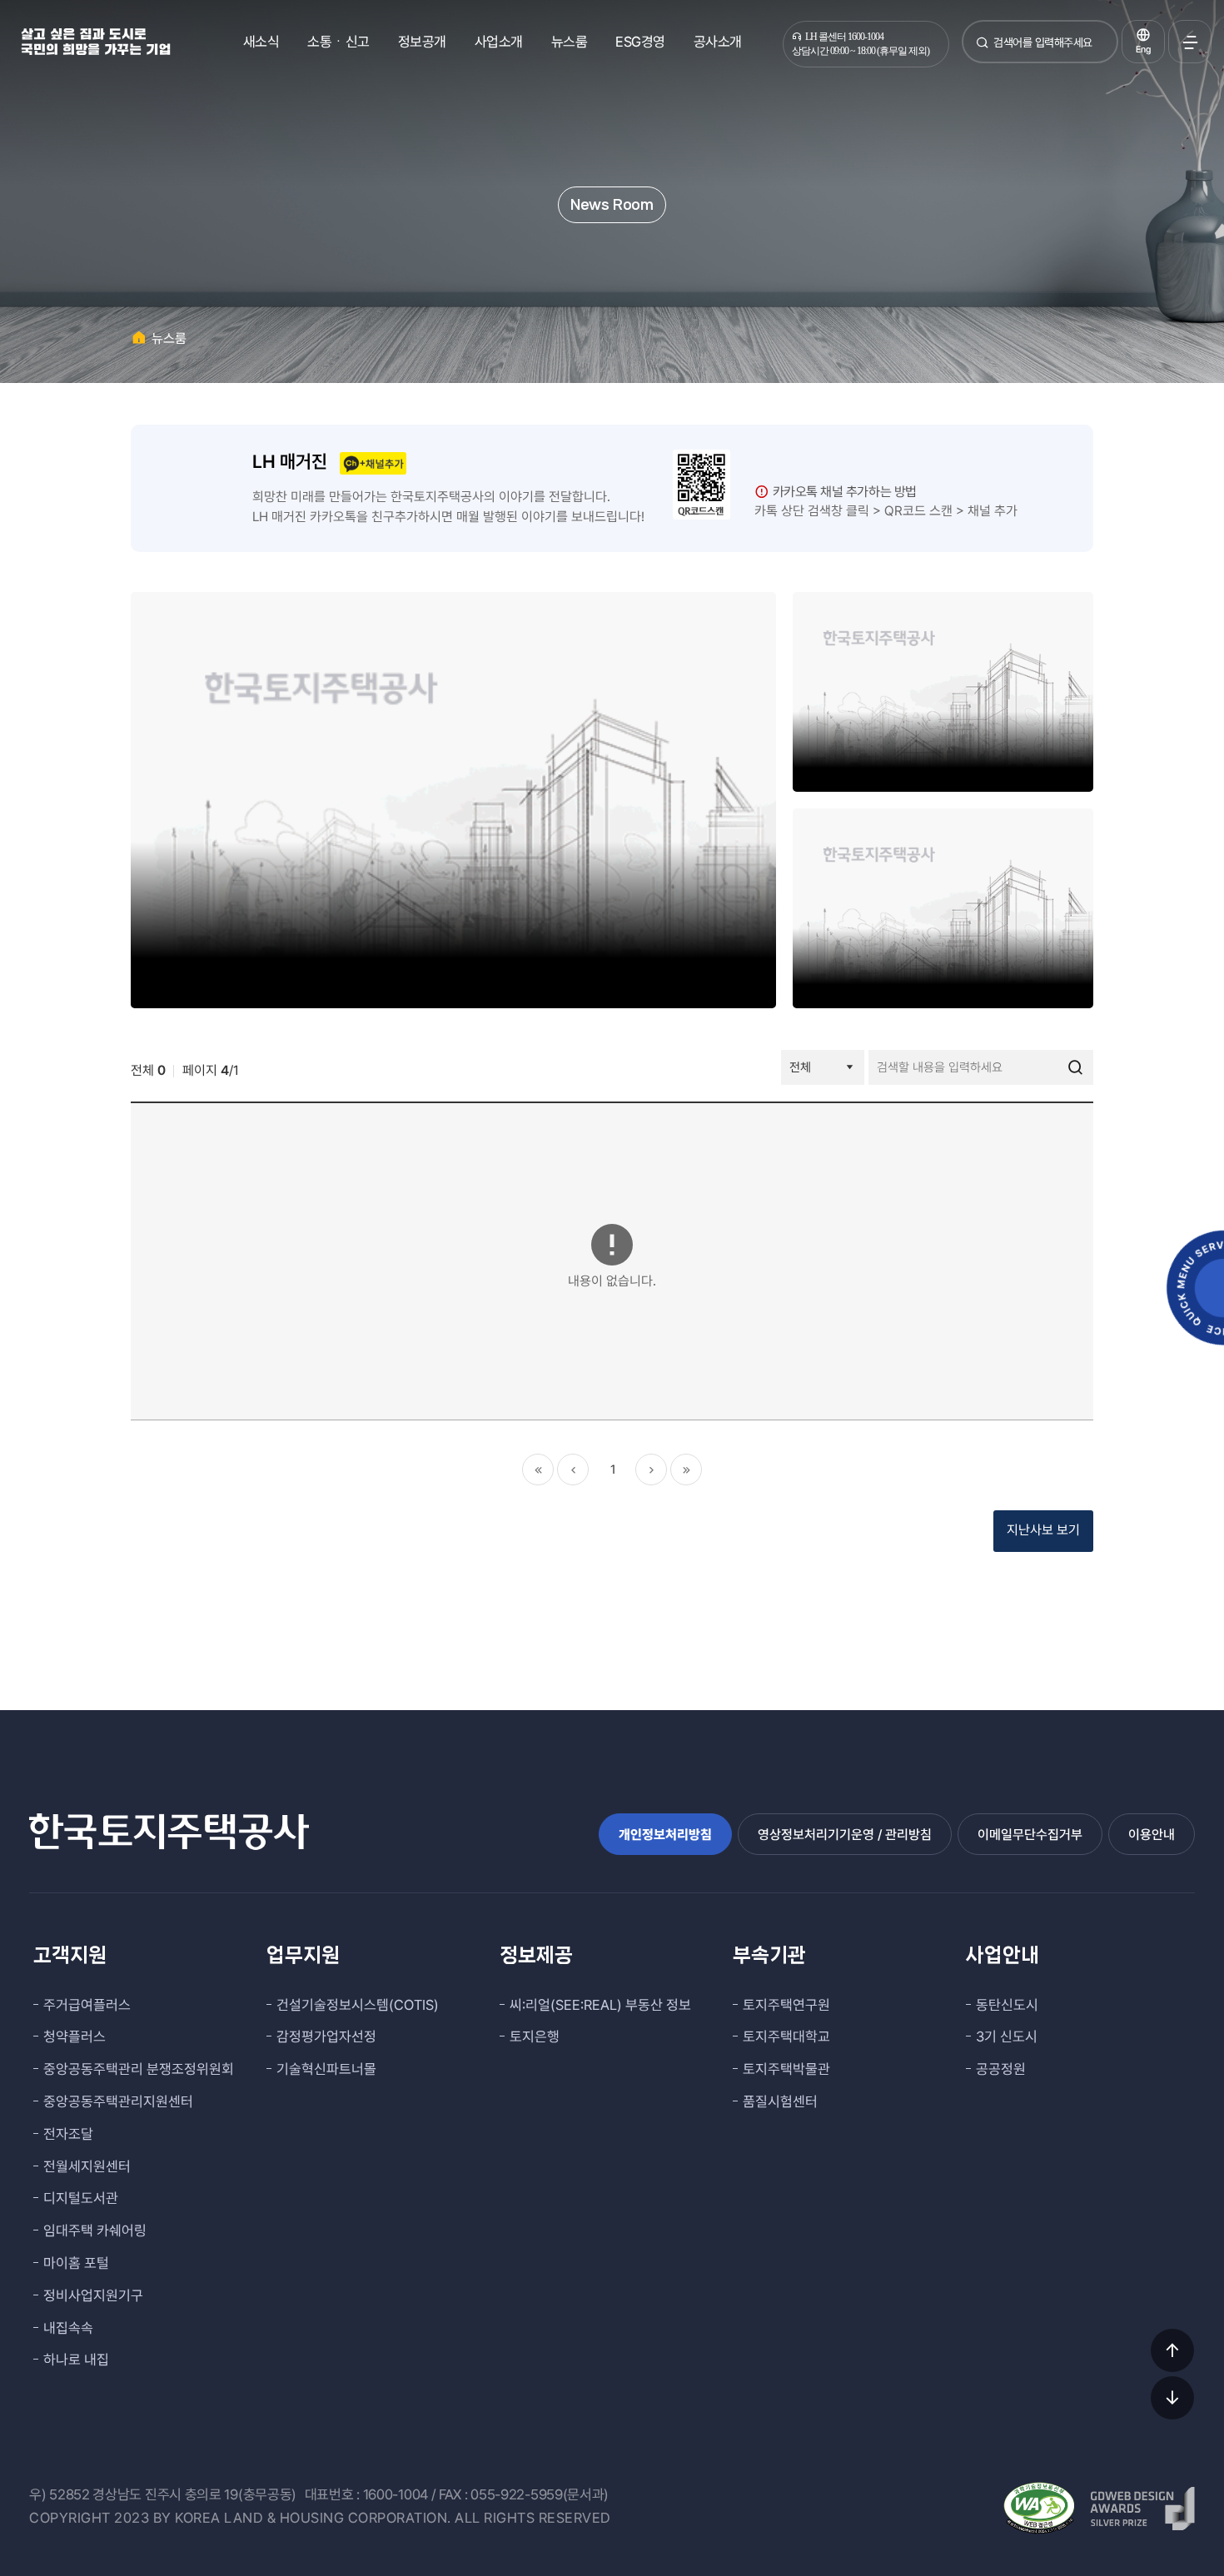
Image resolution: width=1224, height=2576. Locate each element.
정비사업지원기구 (93, 2295)
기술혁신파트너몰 (326, 2069)
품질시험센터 (780, 2101)
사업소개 (499, 42)
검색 (983, 49)
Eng (1143, 50)
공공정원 (1001, 2069)
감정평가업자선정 (326, 2036)
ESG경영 (640, 42)
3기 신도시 (1007, 2036)
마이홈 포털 (76, 2263)
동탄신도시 (1007, 2005)
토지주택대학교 (786, 2036)
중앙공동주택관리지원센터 (118, 2101)
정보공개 (422, 42)
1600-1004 (396, 2494)
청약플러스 (75, 2036)
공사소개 (718, 42)
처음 (538, 1470)
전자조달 (68, 2134)
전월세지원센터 (87, 2166)
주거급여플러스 (87, 2005)
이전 (573, 1470)
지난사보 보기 (1043, 1530)
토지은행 (535, 2036)
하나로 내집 (76, 2360)
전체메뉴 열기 (1190, 42)
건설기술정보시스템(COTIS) (358, 2005)
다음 (651, 1470)
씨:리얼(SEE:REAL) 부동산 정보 (600, 2005)
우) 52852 (60, 2494)
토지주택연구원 (786, 2005)
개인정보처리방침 (665, 1835)
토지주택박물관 (786, 2069)
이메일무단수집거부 (1030, 1835)
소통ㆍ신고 (338, 42)
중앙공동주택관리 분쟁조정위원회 (139, 2069)
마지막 (686, 1470)
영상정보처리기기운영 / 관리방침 (845, 1835)
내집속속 (68, 2328)
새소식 (261, 42)
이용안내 (1152, 1835)
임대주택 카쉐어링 (95, 2230)
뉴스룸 (570, 42)
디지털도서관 (81, 2198)
